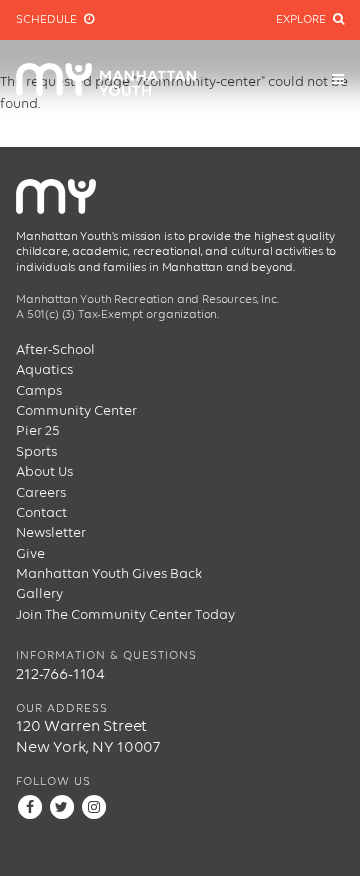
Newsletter (51, 533)
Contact (41, 513)
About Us (44, 472)
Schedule (48, 20)
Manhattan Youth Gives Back (109, 574)
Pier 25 (38, 431)
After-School (55, 350)
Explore (302, 20)
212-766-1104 (60, 675)
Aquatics (44, 370)
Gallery (39, 594)
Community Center (76, 411)
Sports (36, 452)
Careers (41, 493)
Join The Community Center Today (125, 615)
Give (30, 554)
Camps (39, 391)
